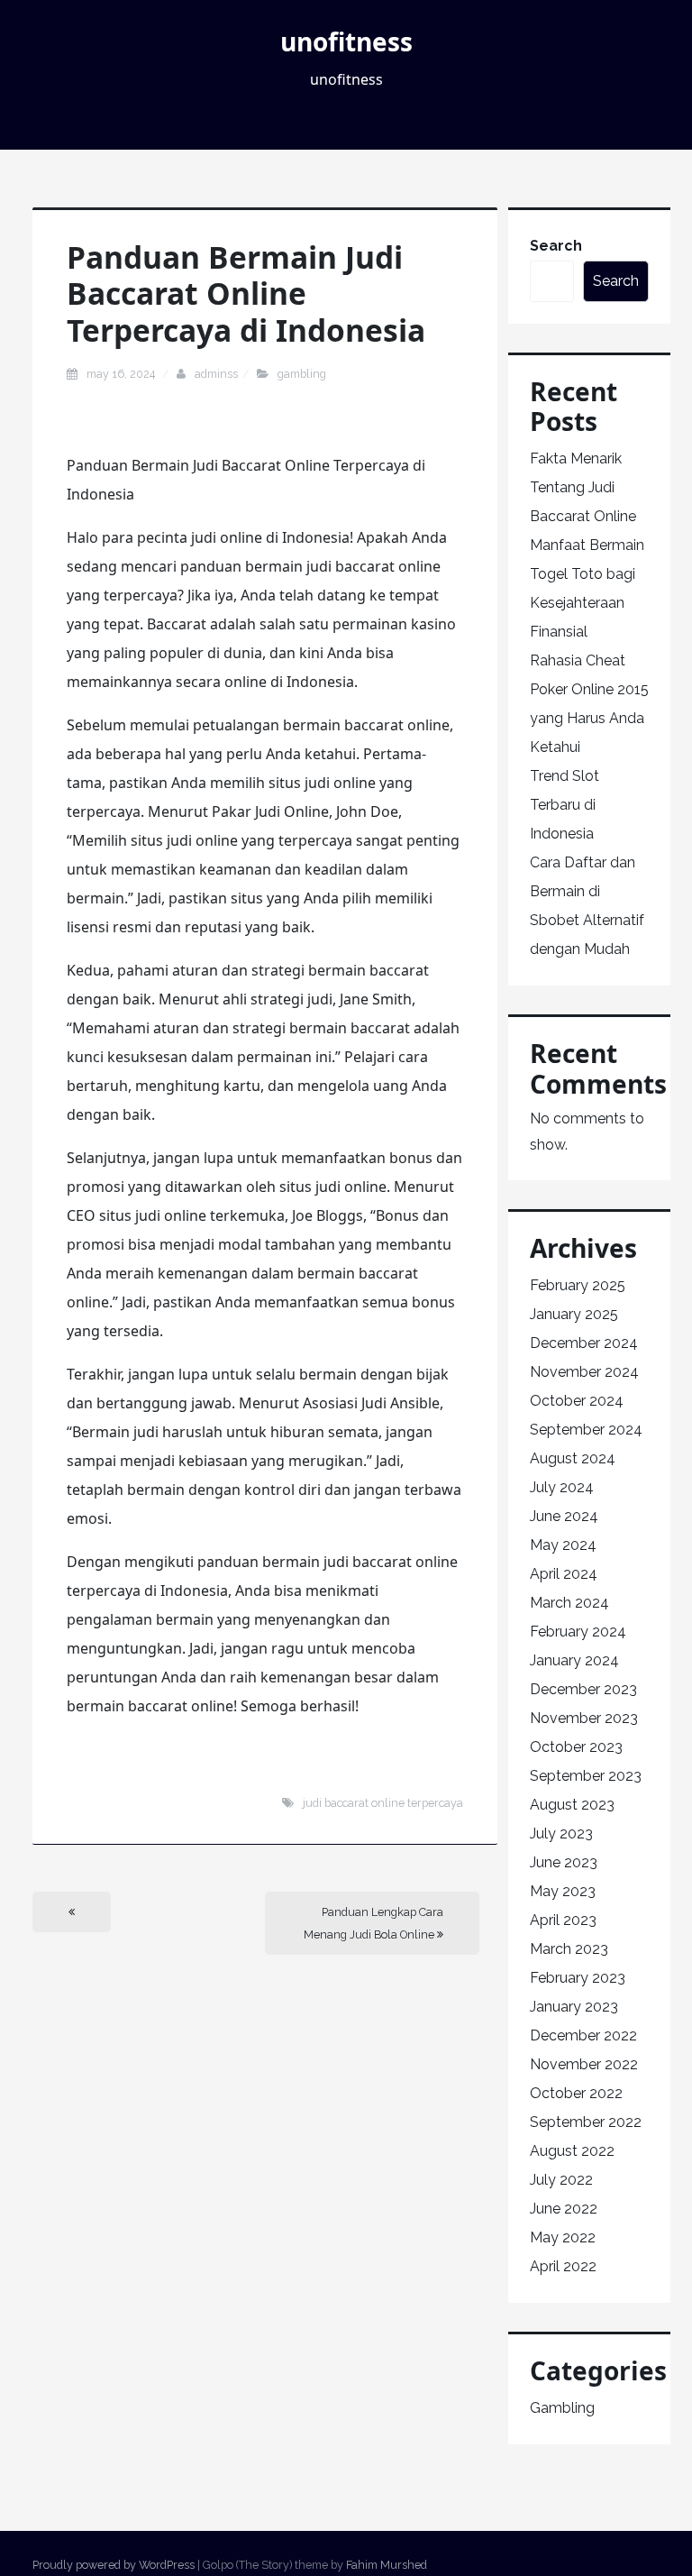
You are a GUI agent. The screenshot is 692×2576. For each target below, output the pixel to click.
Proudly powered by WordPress (114, 2565)
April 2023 (563, 1920)
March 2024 (569, 1603)
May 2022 (563, 2237)
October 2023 (576, 1747)
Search (556, 246)
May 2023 (563, 1891)
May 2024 (563, 1545)
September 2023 (586, 1776)
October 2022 (576, 2093)
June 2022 (564, 2209)
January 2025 (574, 1314)
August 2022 (572, 2151)
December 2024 (584, 1343)
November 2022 (584, 2064)
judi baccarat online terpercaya (383, 1803)
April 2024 (564, 1574)
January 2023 (574, 2007)
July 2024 (562, 1487)
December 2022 (583, 2035)
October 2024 (577, 1401)
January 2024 (574, 1660)
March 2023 (569, 1949)
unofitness (346, 41)
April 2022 (563, 2266)
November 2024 (584, 1372)
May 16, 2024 (122, 374)
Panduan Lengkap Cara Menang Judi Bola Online (373, 1923)
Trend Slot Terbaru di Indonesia (565, 805)
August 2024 (573, 1458)
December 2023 (583, 1689)
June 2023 (564, 1862)
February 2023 (578, 1978)
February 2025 (578, 1285)
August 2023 (572, 1805)
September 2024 (586, 1430)
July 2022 (561, 2180)
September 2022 (586, 2122)
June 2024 (564, 1516)
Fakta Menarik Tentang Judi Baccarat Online (583, 487)
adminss (216, 374)
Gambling (302, 374)
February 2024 (578, 1632)
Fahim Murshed (387, 2565)
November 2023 (584, 1718)
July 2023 (561, 1833)
